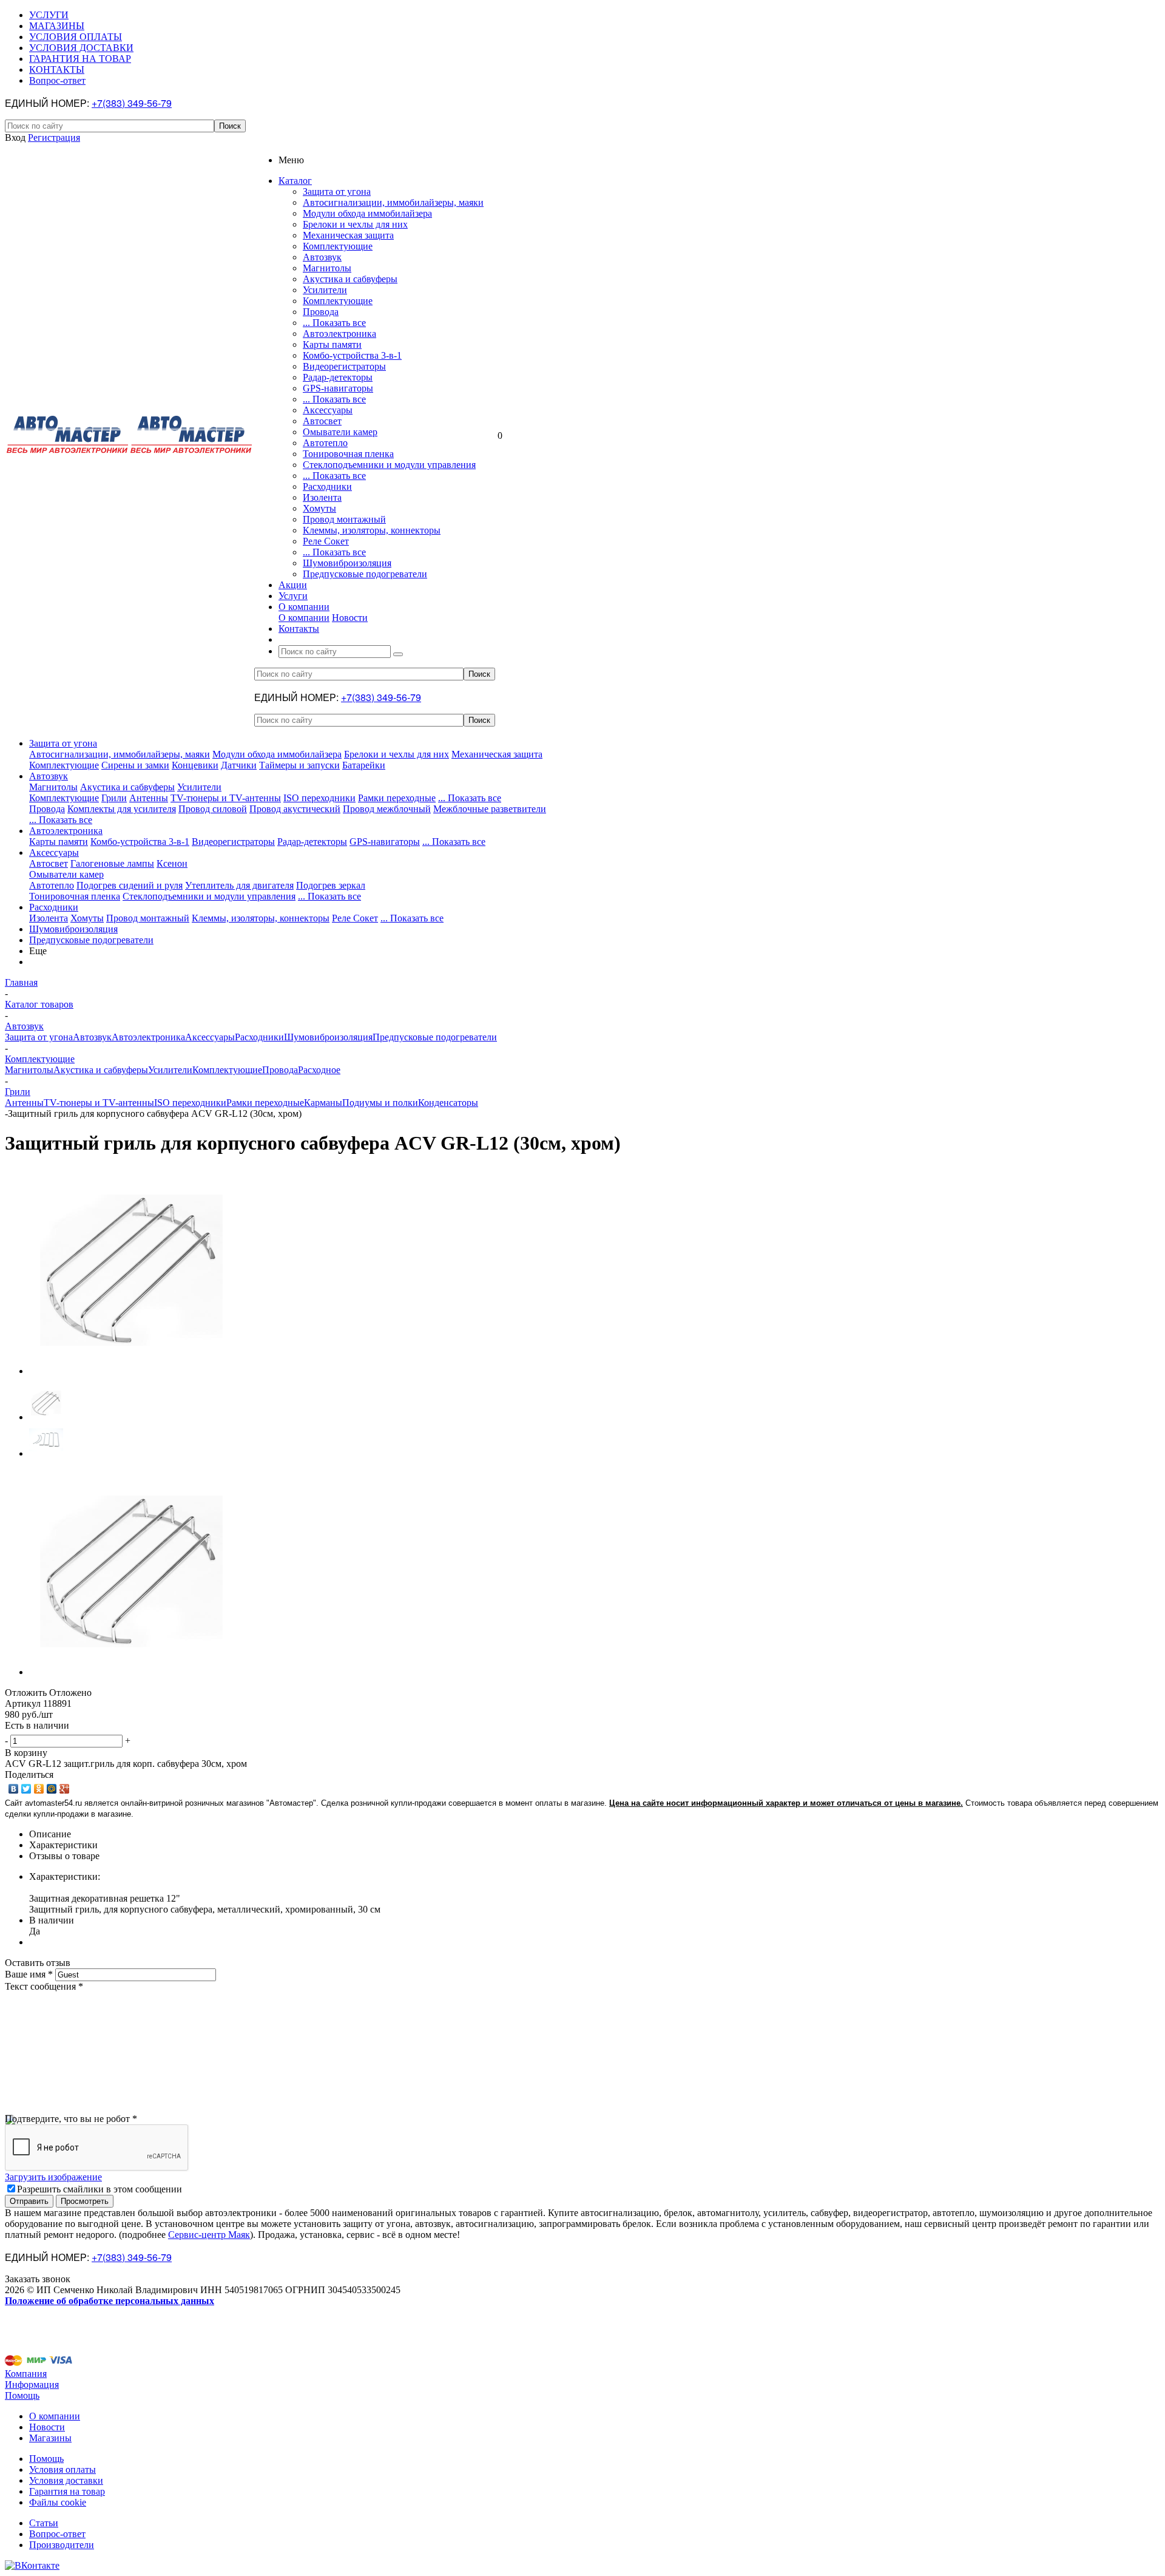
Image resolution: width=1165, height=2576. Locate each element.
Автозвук (322, 257)
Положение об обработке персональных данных (110, 2301)
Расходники (327, 486)
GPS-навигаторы (338, 388)
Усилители (325, 290)
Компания (26, 2374)
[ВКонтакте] (14, 1789)
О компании (304, 618)
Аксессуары (328, 410)
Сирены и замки (135, 765)
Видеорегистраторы (344, 366)
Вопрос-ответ (57, 2534)
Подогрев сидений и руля (130, 885)
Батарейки (364, 765)
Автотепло (325, 443)
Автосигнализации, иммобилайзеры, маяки (393, 202)
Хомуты (319, 508)
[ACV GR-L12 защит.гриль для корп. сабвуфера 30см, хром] (132, 1371)
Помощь (22, 2395)
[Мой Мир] (52, 1789)
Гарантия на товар (67, 2491)
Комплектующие (338, 246)
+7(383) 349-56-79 (132, 103)
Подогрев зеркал (331, 885)
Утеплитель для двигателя (239, 885)
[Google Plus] (65, 1789)
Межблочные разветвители (490, 809)
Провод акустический (295, 809)
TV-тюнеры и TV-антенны (226, 798)
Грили (114, 798)
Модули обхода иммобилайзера (367, 213)
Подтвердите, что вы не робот (71, 2119)
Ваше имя (29, 1974)
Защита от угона (337, 192)
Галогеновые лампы (112, 863)
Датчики (239, 765)
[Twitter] (26, 1789)
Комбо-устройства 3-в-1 (352, 355)
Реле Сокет (326, 541)
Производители (62, 2545)
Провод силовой (213, 809)
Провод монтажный (344, 519)
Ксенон (172, 863)
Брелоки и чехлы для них (355, 224)
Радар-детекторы (338, 377)
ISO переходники (319, 798)
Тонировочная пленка (348, 454)
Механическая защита (348, 235)
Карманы (323, 1103)
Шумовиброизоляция (347, 563)
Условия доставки (66, 2480)
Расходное (319, 1070)
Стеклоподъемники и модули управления (389, 465)
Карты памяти (332, 344)
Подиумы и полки (380, 1103)
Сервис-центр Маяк (209, 2235)
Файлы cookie (58, 2502)
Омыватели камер (340, 432)
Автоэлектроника (339, 334)
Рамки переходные (397, 798)
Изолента (322, 497)
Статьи (44, 2523)
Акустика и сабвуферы (350, 279)
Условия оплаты (62, 2469)
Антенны (149, 798)
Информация (32, 2384)
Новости (350, 618)
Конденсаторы (448, 1103)
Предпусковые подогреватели (365, 574)
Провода (321, 312)
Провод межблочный (387, 809)
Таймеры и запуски (299, 765)
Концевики (195, 765)
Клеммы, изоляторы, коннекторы (372, 530)
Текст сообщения (44, 1986)
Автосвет (322, 421)
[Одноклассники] (39, 1789)
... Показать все (334, 323)
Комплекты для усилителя (122, 809)
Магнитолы (327, 268)
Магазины (50, 2438)
